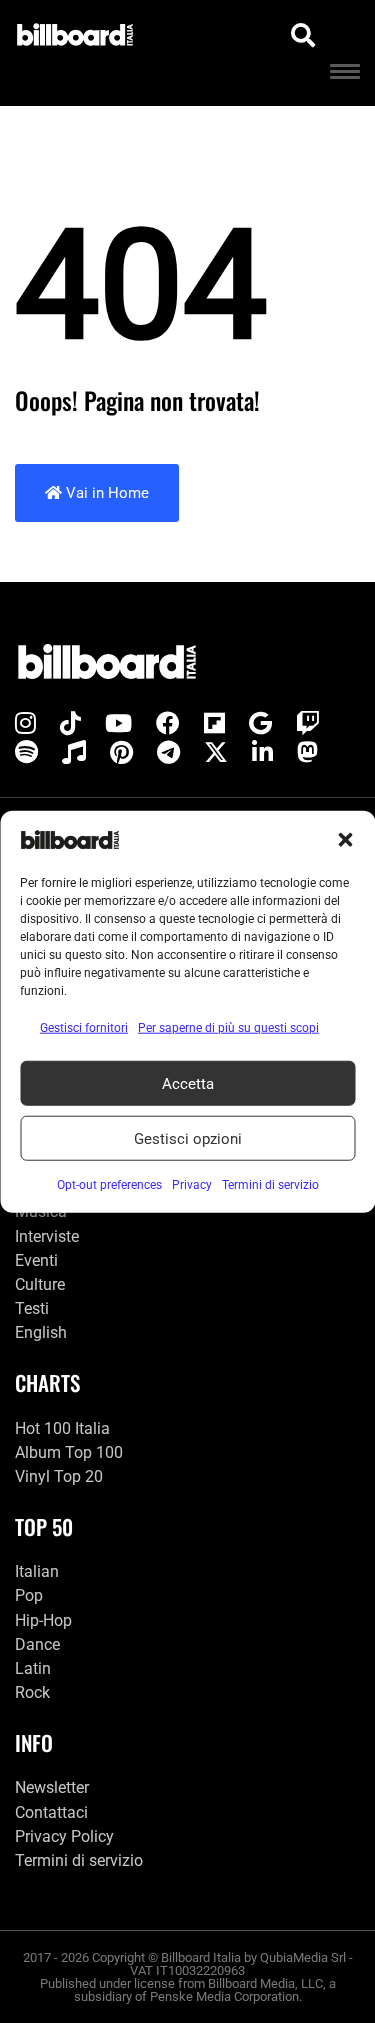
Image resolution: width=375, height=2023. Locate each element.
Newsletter (52, 1787)
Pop (29, 1595)
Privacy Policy (64, 1836)
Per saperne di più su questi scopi (228, 1028)
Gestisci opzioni (188, 1138)
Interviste (47, 1236)
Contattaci (51, 1812)
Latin (33, 1668)
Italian (37, 1571)
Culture (40, 1284)
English (41, 1332)
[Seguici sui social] (25, 724)
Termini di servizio (79, 1860)
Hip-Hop (43, 1620)
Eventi (36, 1260)
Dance (37, 1644)
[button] (345, 840)
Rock (32, 1692)
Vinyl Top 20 (59, 1476)
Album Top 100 (69, 1452)
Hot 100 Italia (62, 1428)
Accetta (188, 1083)
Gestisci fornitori (84, 1028)
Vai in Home (105, 493)
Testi (32, 1308)
